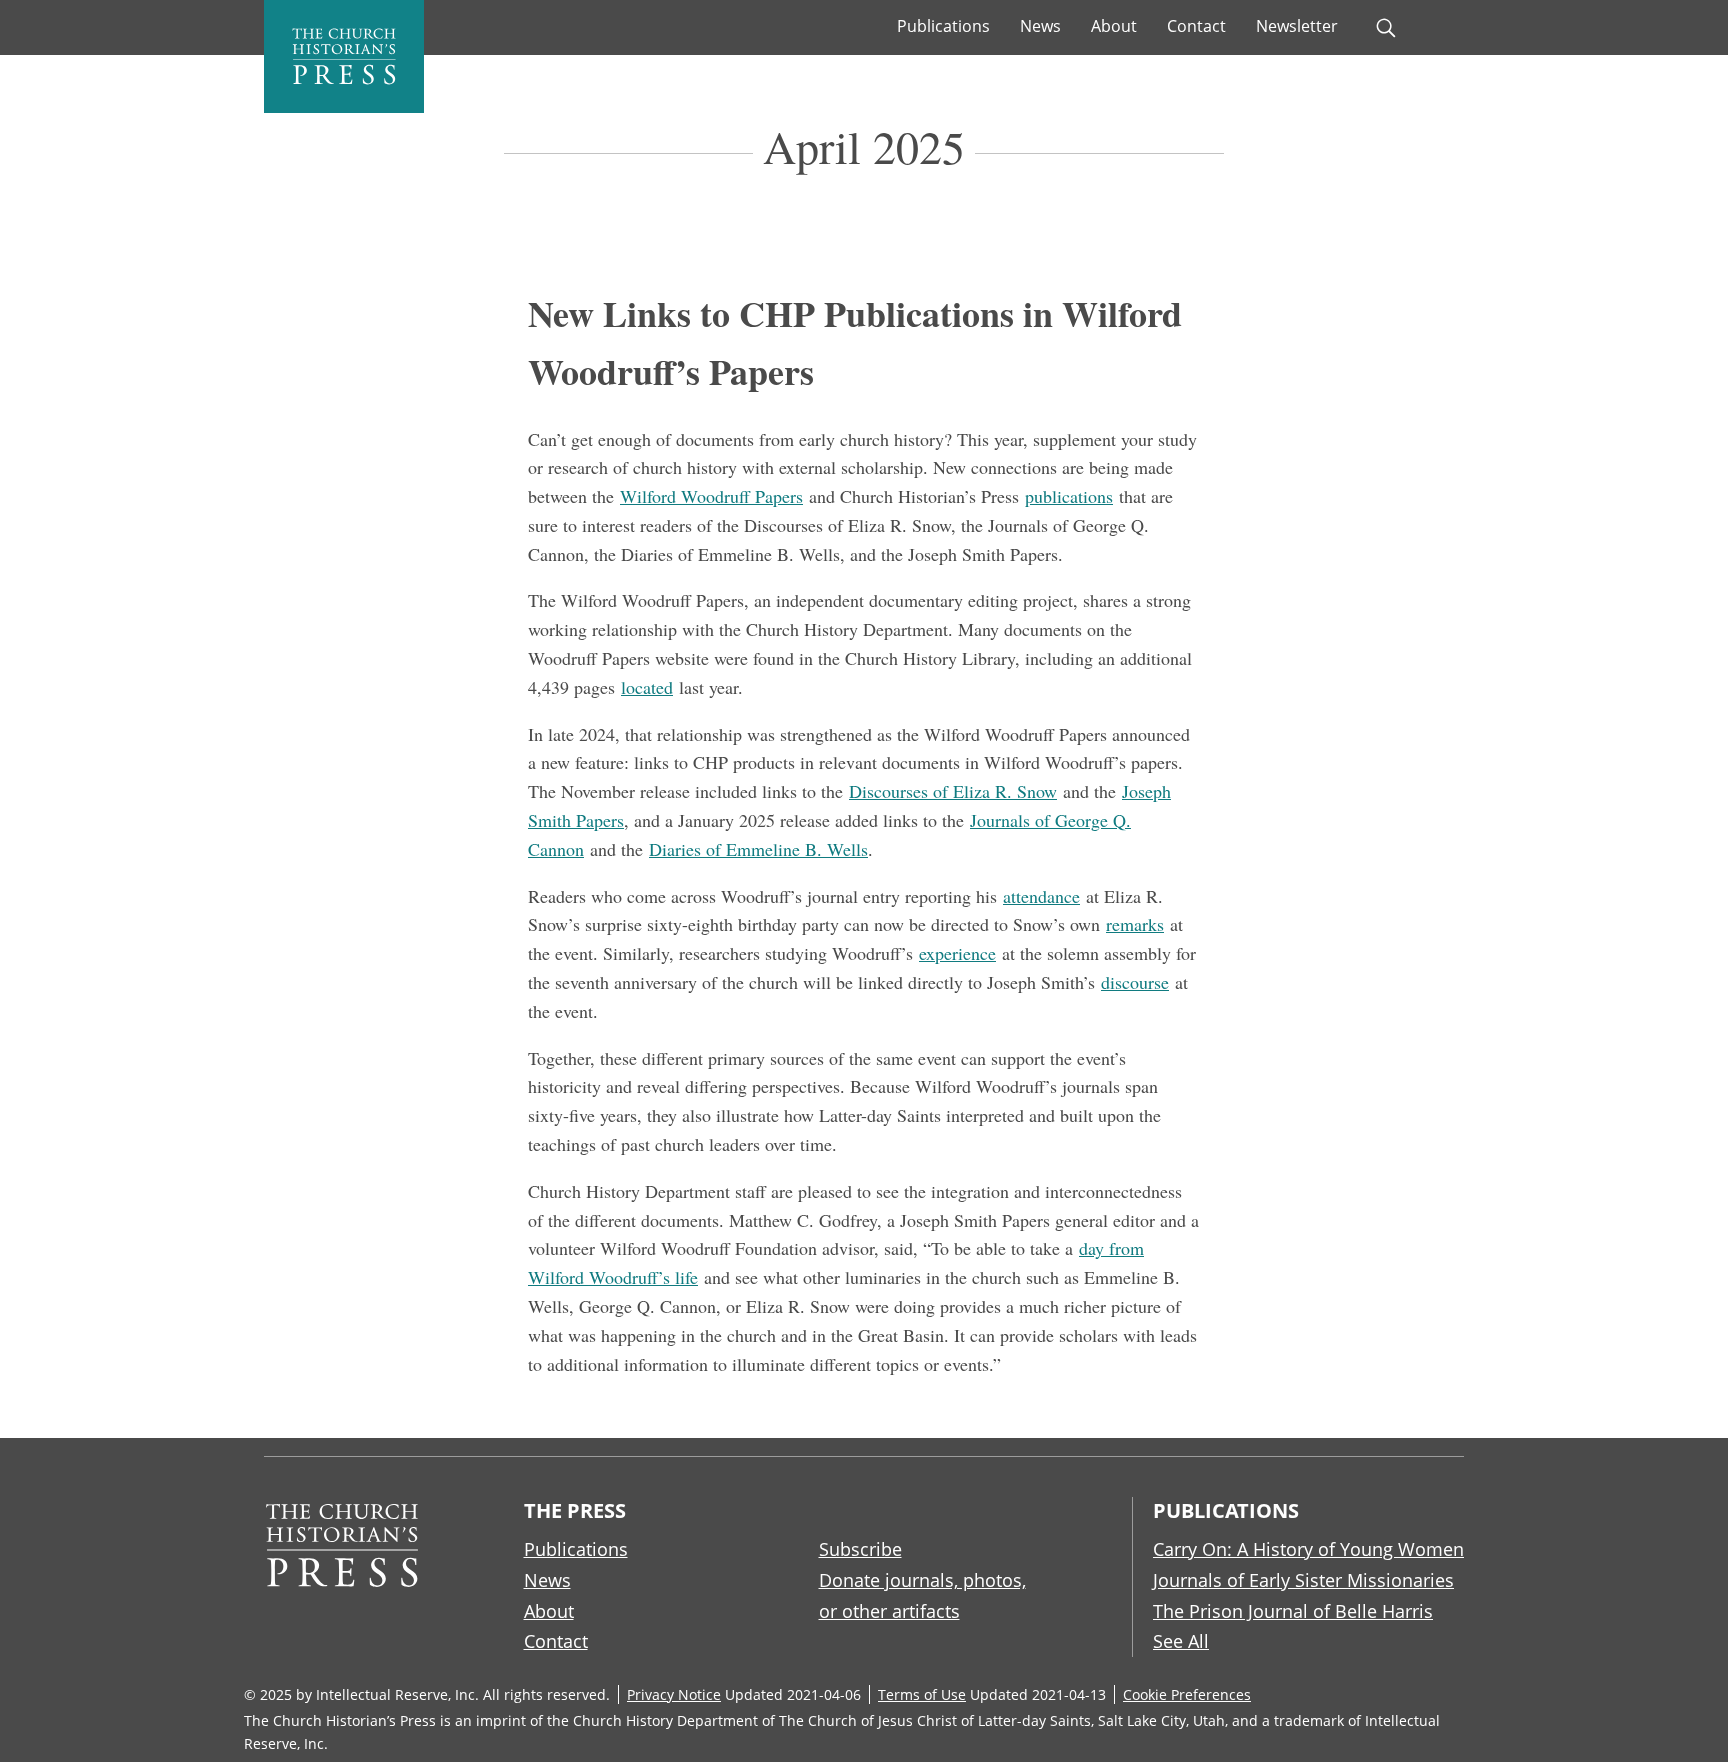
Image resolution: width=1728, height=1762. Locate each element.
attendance (1041, 896)
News (1040, 26)
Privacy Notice (674, 1694)
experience (957, 953)
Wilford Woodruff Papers (711, 496)
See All (1181, 1641)
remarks (1135, 924)
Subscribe (860, 1549)
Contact (1196, 26)
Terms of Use (922, 1694)
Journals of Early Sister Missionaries (1303, 1580)
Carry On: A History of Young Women (1308, 1549)
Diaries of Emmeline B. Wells (758, 849)
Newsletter (1297, 26)
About (1114, 26)
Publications (943, 26)
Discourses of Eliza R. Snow (953, 791)
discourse (1135, 982)
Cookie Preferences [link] (1187, 1694)
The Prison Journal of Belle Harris (1293, 1611)
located (647, 687)
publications (1069, 496)
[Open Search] (1386, 28)
